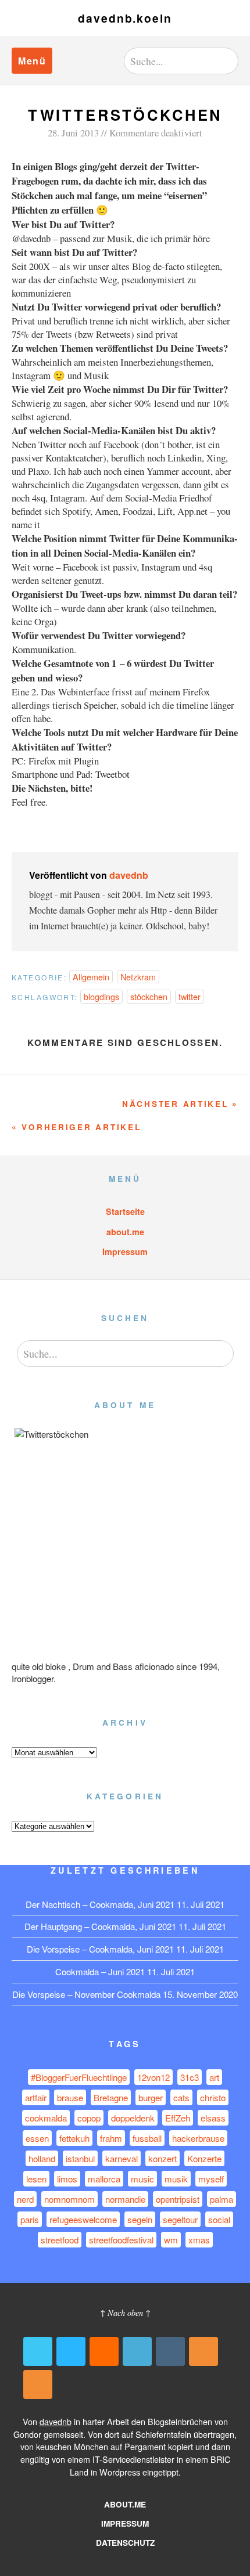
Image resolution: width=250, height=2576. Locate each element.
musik (176, 2179)
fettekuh (74, 2138)
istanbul (80, 2158)
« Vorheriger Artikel (76, 1127)
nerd (25, 2199)
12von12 (153, 2077)
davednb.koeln (125, 18)
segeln (140, 2219)
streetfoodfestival (121, 2240)
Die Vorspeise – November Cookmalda (86, 1994)
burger (151, 2097)
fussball (147, 2138)
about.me (125, 1232)
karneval (122, 2158)
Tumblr (170, 2351)
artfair (36, 2097)
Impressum (125, 1251)
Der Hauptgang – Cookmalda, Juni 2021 (100, 1926)
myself (211, 2179)
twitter (190, 996)
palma (222, 2199)
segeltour (180, 2219)
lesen (36, 2179)
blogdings (101, 996)
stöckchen (149, 996)
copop (89, 2118)
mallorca (104, 2179)
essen (37, 2138)
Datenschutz (125, 2543)
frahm (111, 2138)
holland (42, 2158)
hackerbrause (198, 2138)
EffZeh (178, 2118)
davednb (129, 875)
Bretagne (111, 2097)
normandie (125, 2199)
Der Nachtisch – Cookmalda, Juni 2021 (100, 1904)
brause (70, 2097)
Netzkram (138, 977)
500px (71, 2351)
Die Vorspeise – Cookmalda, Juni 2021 (100, 1949)
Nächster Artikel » (180, 1104)
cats (181, 2097)
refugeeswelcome (83, 2219)
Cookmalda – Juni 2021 (100, 1971)
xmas (199, 2240)
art (214, 2077)
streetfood (60, 2240)
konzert (162, 2158)
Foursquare (137, 2351)
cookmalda (46, 2118)
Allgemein (91, 977)
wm (171, 2240)
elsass (213, 2118)
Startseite (125, 1211)
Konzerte (204, 2158)
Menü (32, 61)
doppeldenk (133, 2118)
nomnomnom (69, 2199)
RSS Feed (203, 2351)
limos (67, 2179)
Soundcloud (104, 2351)
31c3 (190, 2077)
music (142, 2179)
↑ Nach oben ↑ (125, 2313)
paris (30, 2219)
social (219, 2219)
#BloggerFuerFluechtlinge (79, 2077)
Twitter (38, 2351)
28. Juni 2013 (73, 133)
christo (213, 2097)
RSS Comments (38, 2384)
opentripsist (178, 2199)
